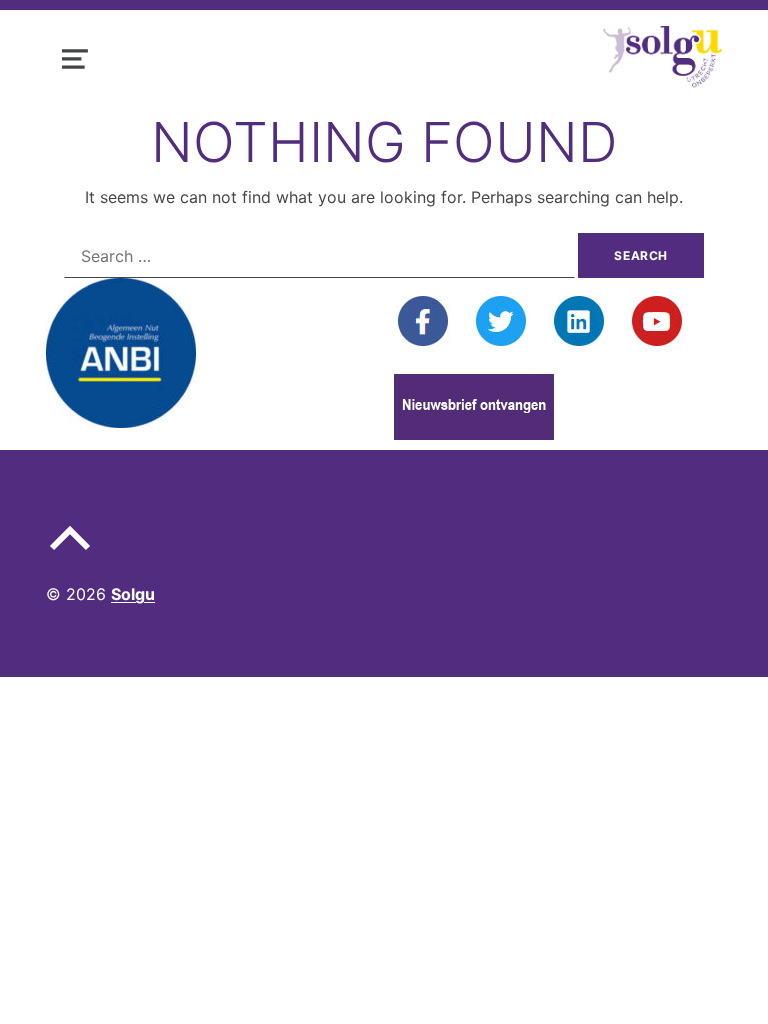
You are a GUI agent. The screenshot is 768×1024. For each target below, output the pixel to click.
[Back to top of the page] (70, 554)
